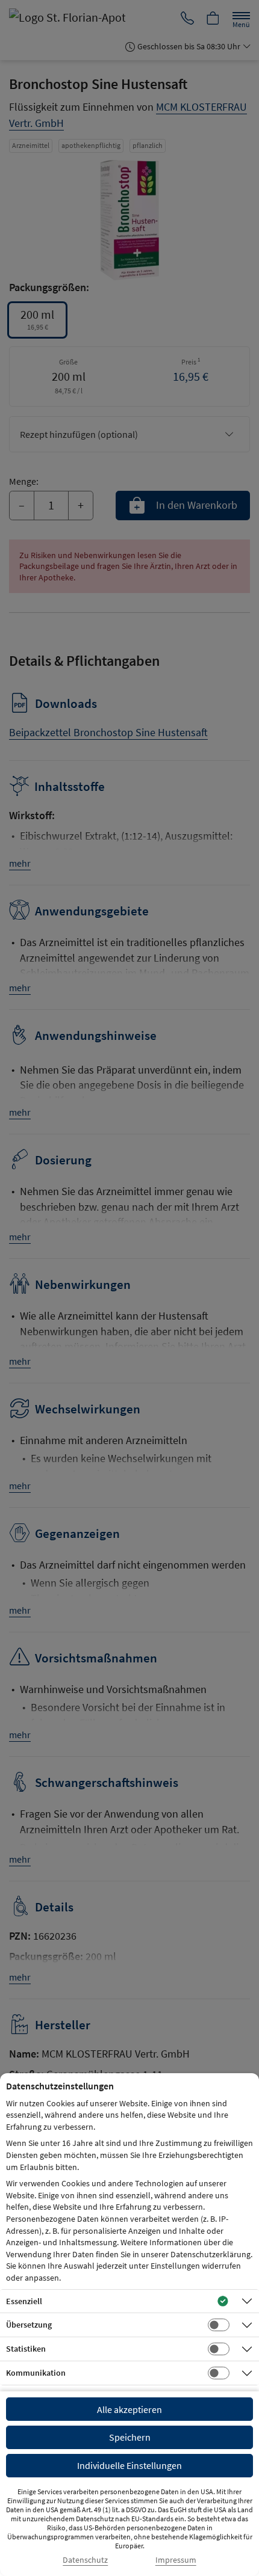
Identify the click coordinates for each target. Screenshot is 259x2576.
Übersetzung (29, 2325)
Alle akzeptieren (129, 2409)
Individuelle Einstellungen (129, 2465)
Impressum (176, 2560)
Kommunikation (36, 2373)
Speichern (130, 2437)
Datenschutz (85, 2560)
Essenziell (24, 2301)
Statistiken (26, 2349)
